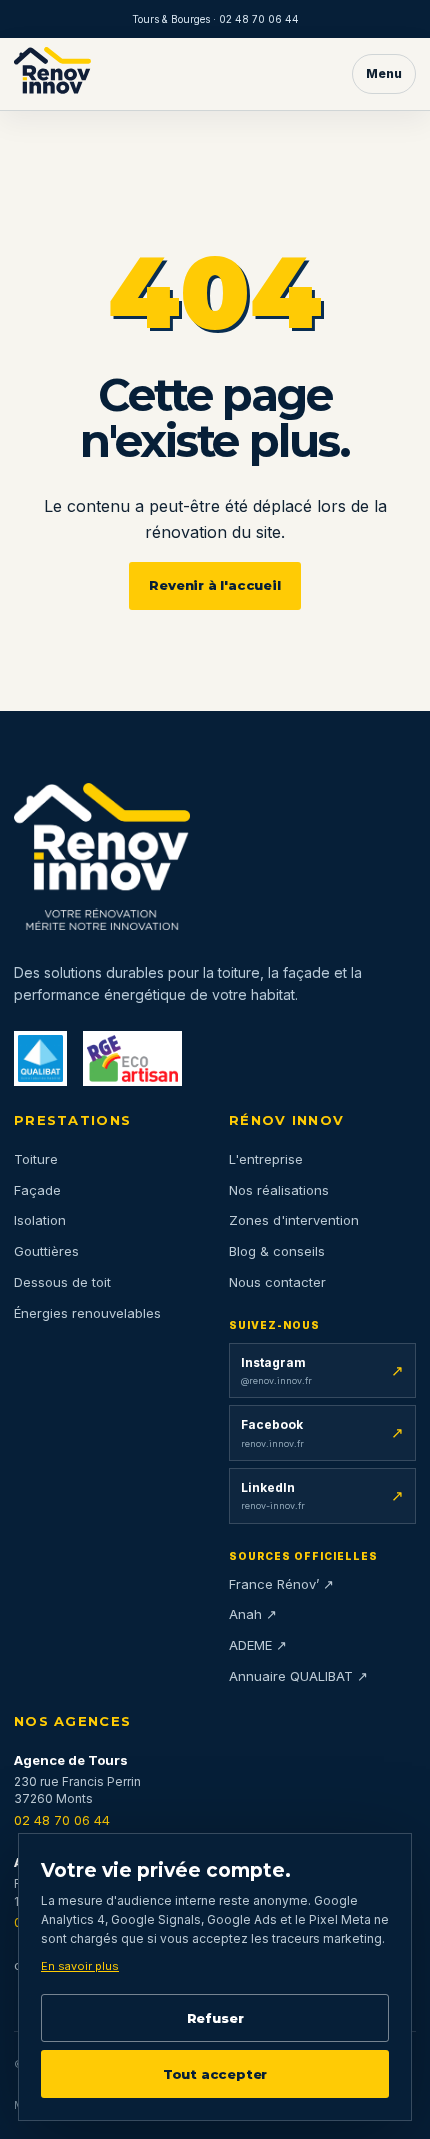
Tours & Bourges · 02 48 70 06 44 (215, 19)
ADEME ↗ (258, 1645)
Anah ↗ (253, 1614)
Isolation (40, 1220)
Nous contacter (277, 1282)
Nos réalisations (279, 1190)
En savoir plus (80, 1966)
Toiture (36, 1159)
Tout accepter (215, 2074)
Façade (37, 1190)
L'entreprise (266, 1159)
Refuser (215, 2018)
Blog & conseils (277, 1251)
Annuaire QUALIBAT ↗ (298, 1676)
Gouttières (46, 1251)
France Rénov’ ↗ (281, 1584)
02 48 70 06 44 (62, 1820)
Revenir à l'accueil (214, 585)
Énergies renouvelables (87, 1313)
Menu (384, 73)
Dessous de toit (62, 1282)
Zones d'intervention (294, 1220)
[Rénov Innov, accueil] (52, 74)
